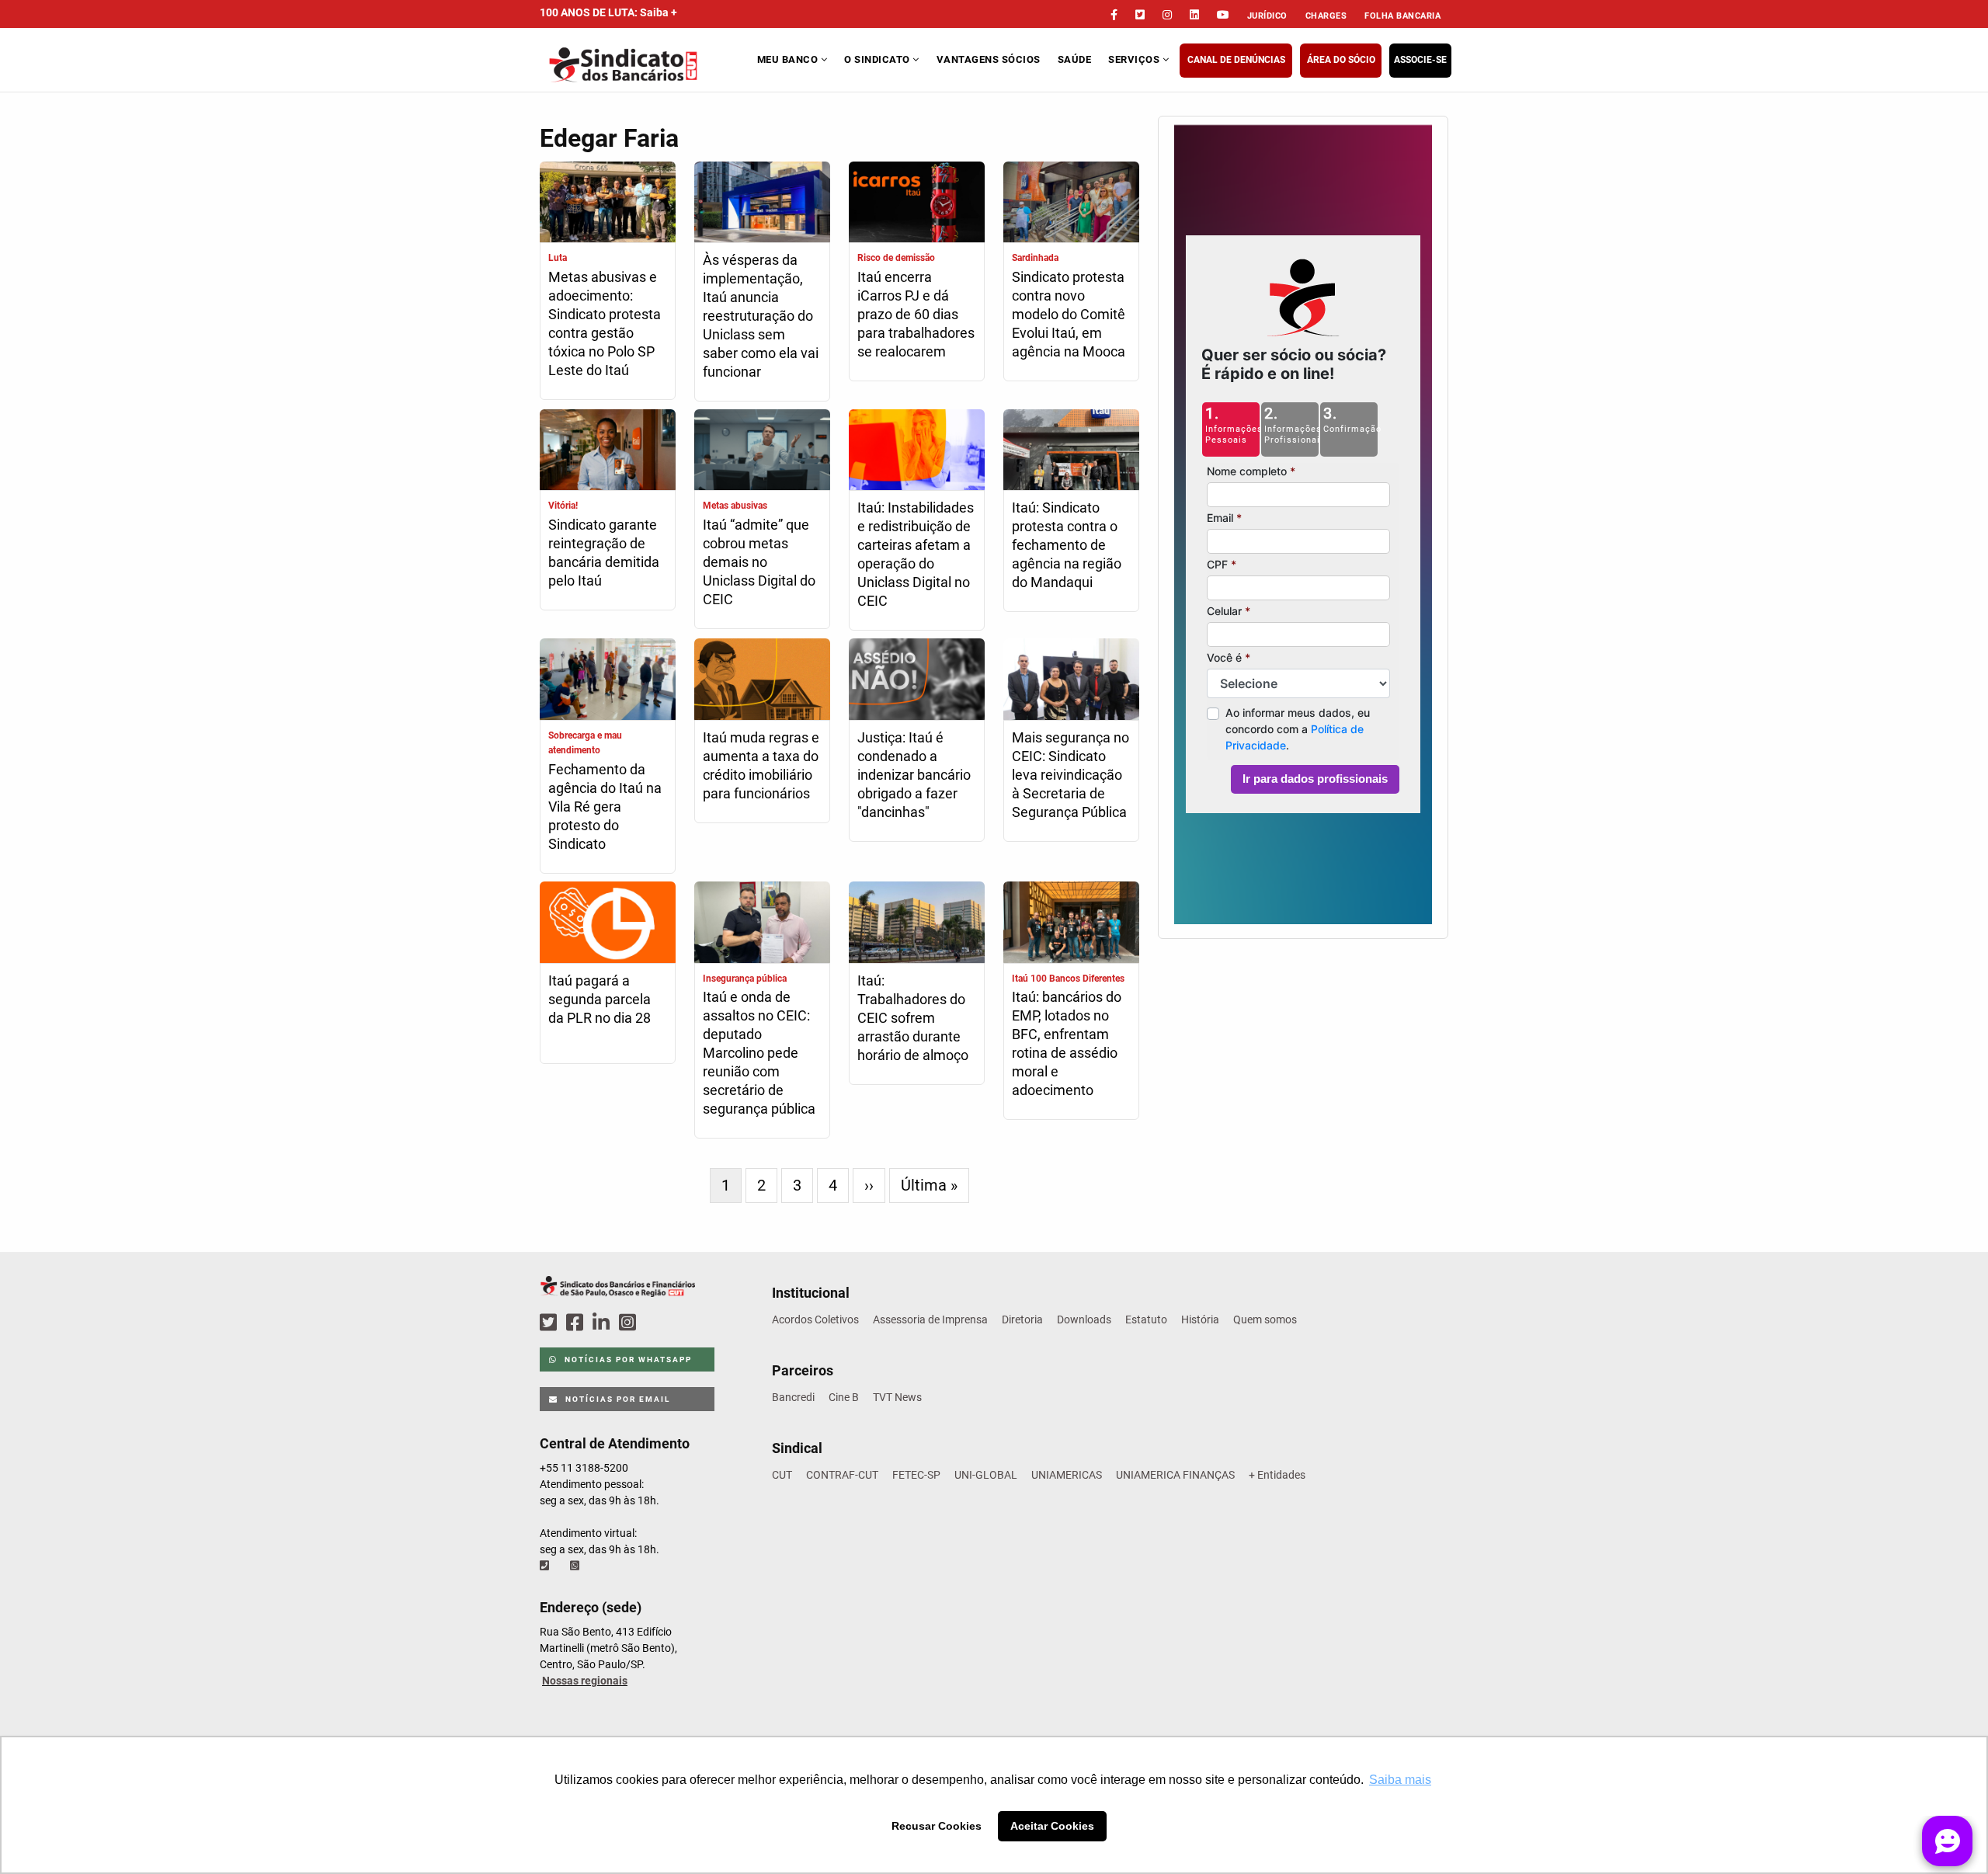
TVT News (897, 1397)
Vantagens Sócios (989, 59)
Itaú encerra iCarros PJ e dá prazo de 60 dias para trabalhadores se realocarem (916, 314)
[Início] (646, 65)
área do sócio (1341, 60)
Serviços (1135, 59)
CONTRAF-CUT (842, 1475)
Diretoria (1022, 1319)
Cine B (844, 1397)
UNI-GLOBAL (986, 1475)
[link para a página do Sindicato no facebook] (1114, 15)
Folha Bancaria (1402, 16)
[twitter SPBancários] (551, 1323)
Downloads (1084, 1319)
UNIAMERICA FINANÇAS (1175, 1475)
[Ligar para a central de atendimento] (546, 1566)
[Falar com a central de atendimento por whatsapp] (576, 1566)
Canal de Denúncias (1236, 60)
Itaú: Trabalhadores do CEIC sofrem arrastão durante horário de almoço (913, 1018)
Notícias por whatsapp (627, 1359)
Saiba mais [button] (1400, 1780)
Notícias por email (616, 1399)
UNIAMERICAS (1067, 1475)
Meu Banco (789, 59)
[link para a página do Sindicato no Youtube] (1223, 15)
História (1200, 1319)
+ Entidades (1277, 1475)
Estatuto (1146, 1319)
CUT (782, 1475)
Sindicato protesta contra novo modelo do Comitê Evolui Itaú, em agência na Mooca (1069, 314)
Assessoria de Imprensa (930, 1319)
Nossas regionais (585, 1681)
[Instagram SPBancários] (630, 1323)
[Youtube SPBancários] (657, 1323)
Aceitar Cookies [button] (1052, 1826)
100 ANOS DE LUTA (608, 12)
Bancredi (793, 1397)
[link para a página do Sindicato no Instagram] (1167, 15)
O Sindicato (878, 59)
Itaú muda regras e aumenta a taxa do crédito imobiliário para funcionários (761, 765)
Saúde (1075, 59)
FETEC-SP (916, 1475)
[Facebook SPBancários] (577, 1323)
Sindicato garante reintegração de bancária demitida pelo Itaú (604, 553)
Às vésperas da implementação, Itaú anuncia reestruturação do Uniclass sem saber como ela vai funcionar (761, 316)
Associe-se (1420, 60)
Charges (1326, 16)
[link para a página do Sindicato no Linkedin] (1194, 15)
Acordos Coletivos (815, 1319)
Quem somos (1265, 1319)
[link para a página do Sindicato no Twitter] (1140, 15)
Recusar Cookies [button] (937, 1826)
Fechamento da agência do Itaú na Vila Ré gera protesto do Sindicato (605, 807)
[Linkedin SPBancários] (603, 1323)
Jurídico (1267, 16)
